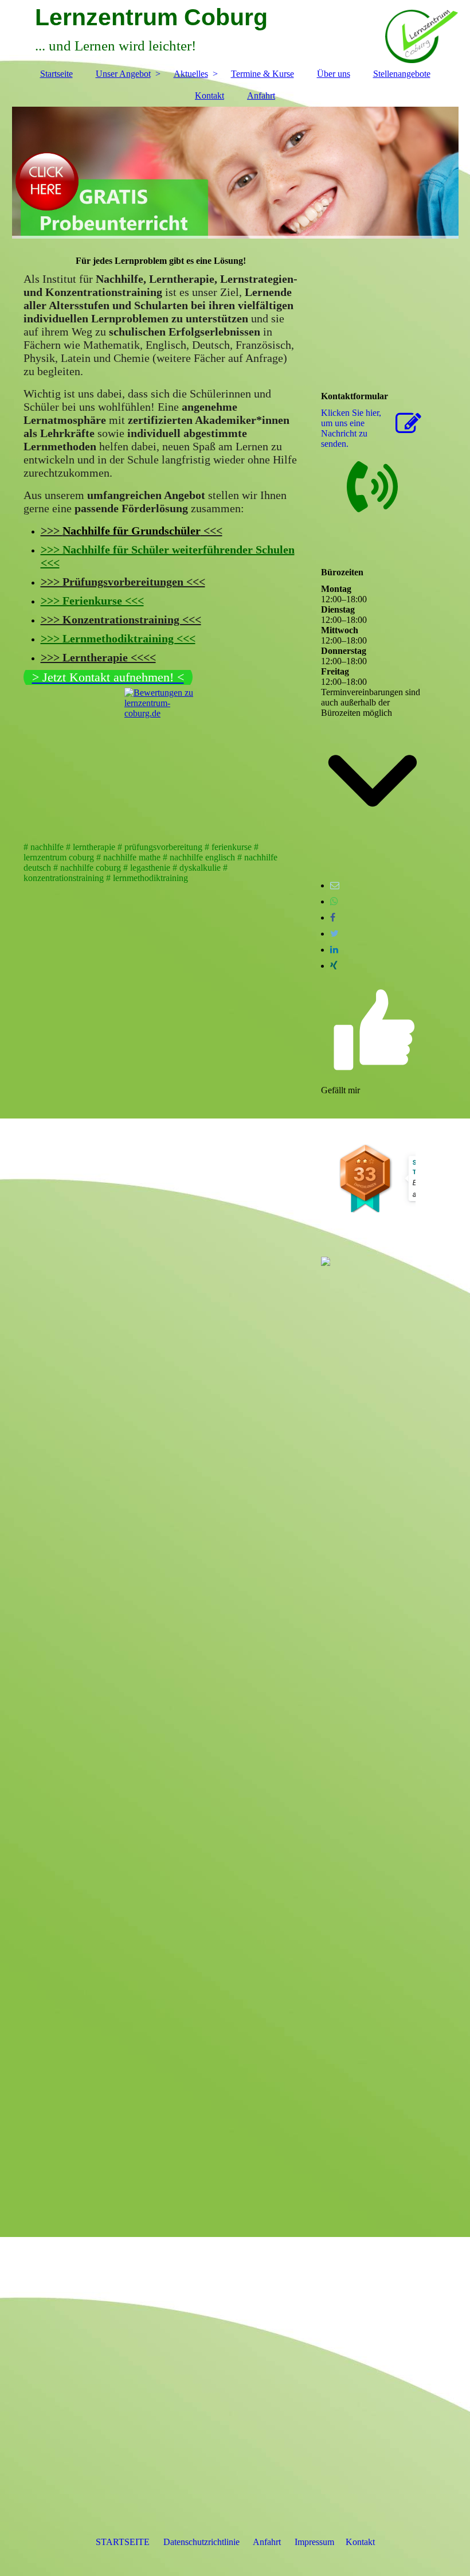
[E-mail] (335, 885)
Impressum (314, 2542)
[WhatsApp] (334, 901)
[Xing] (334, 966)
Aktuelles (191, 74)
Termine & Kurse (263, 74)
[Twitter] (334, 934)
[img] (235, 173)
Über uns (334, 74)
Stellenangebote (402, 74)
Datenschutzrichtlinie (201, 2542)
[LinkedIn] (334, 950)
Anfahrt (261, 96)
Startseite (56, 74)
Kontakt (209, 96)
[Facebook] (333, 917)
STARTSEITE (123, 2542)
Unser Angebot (123, 74)
